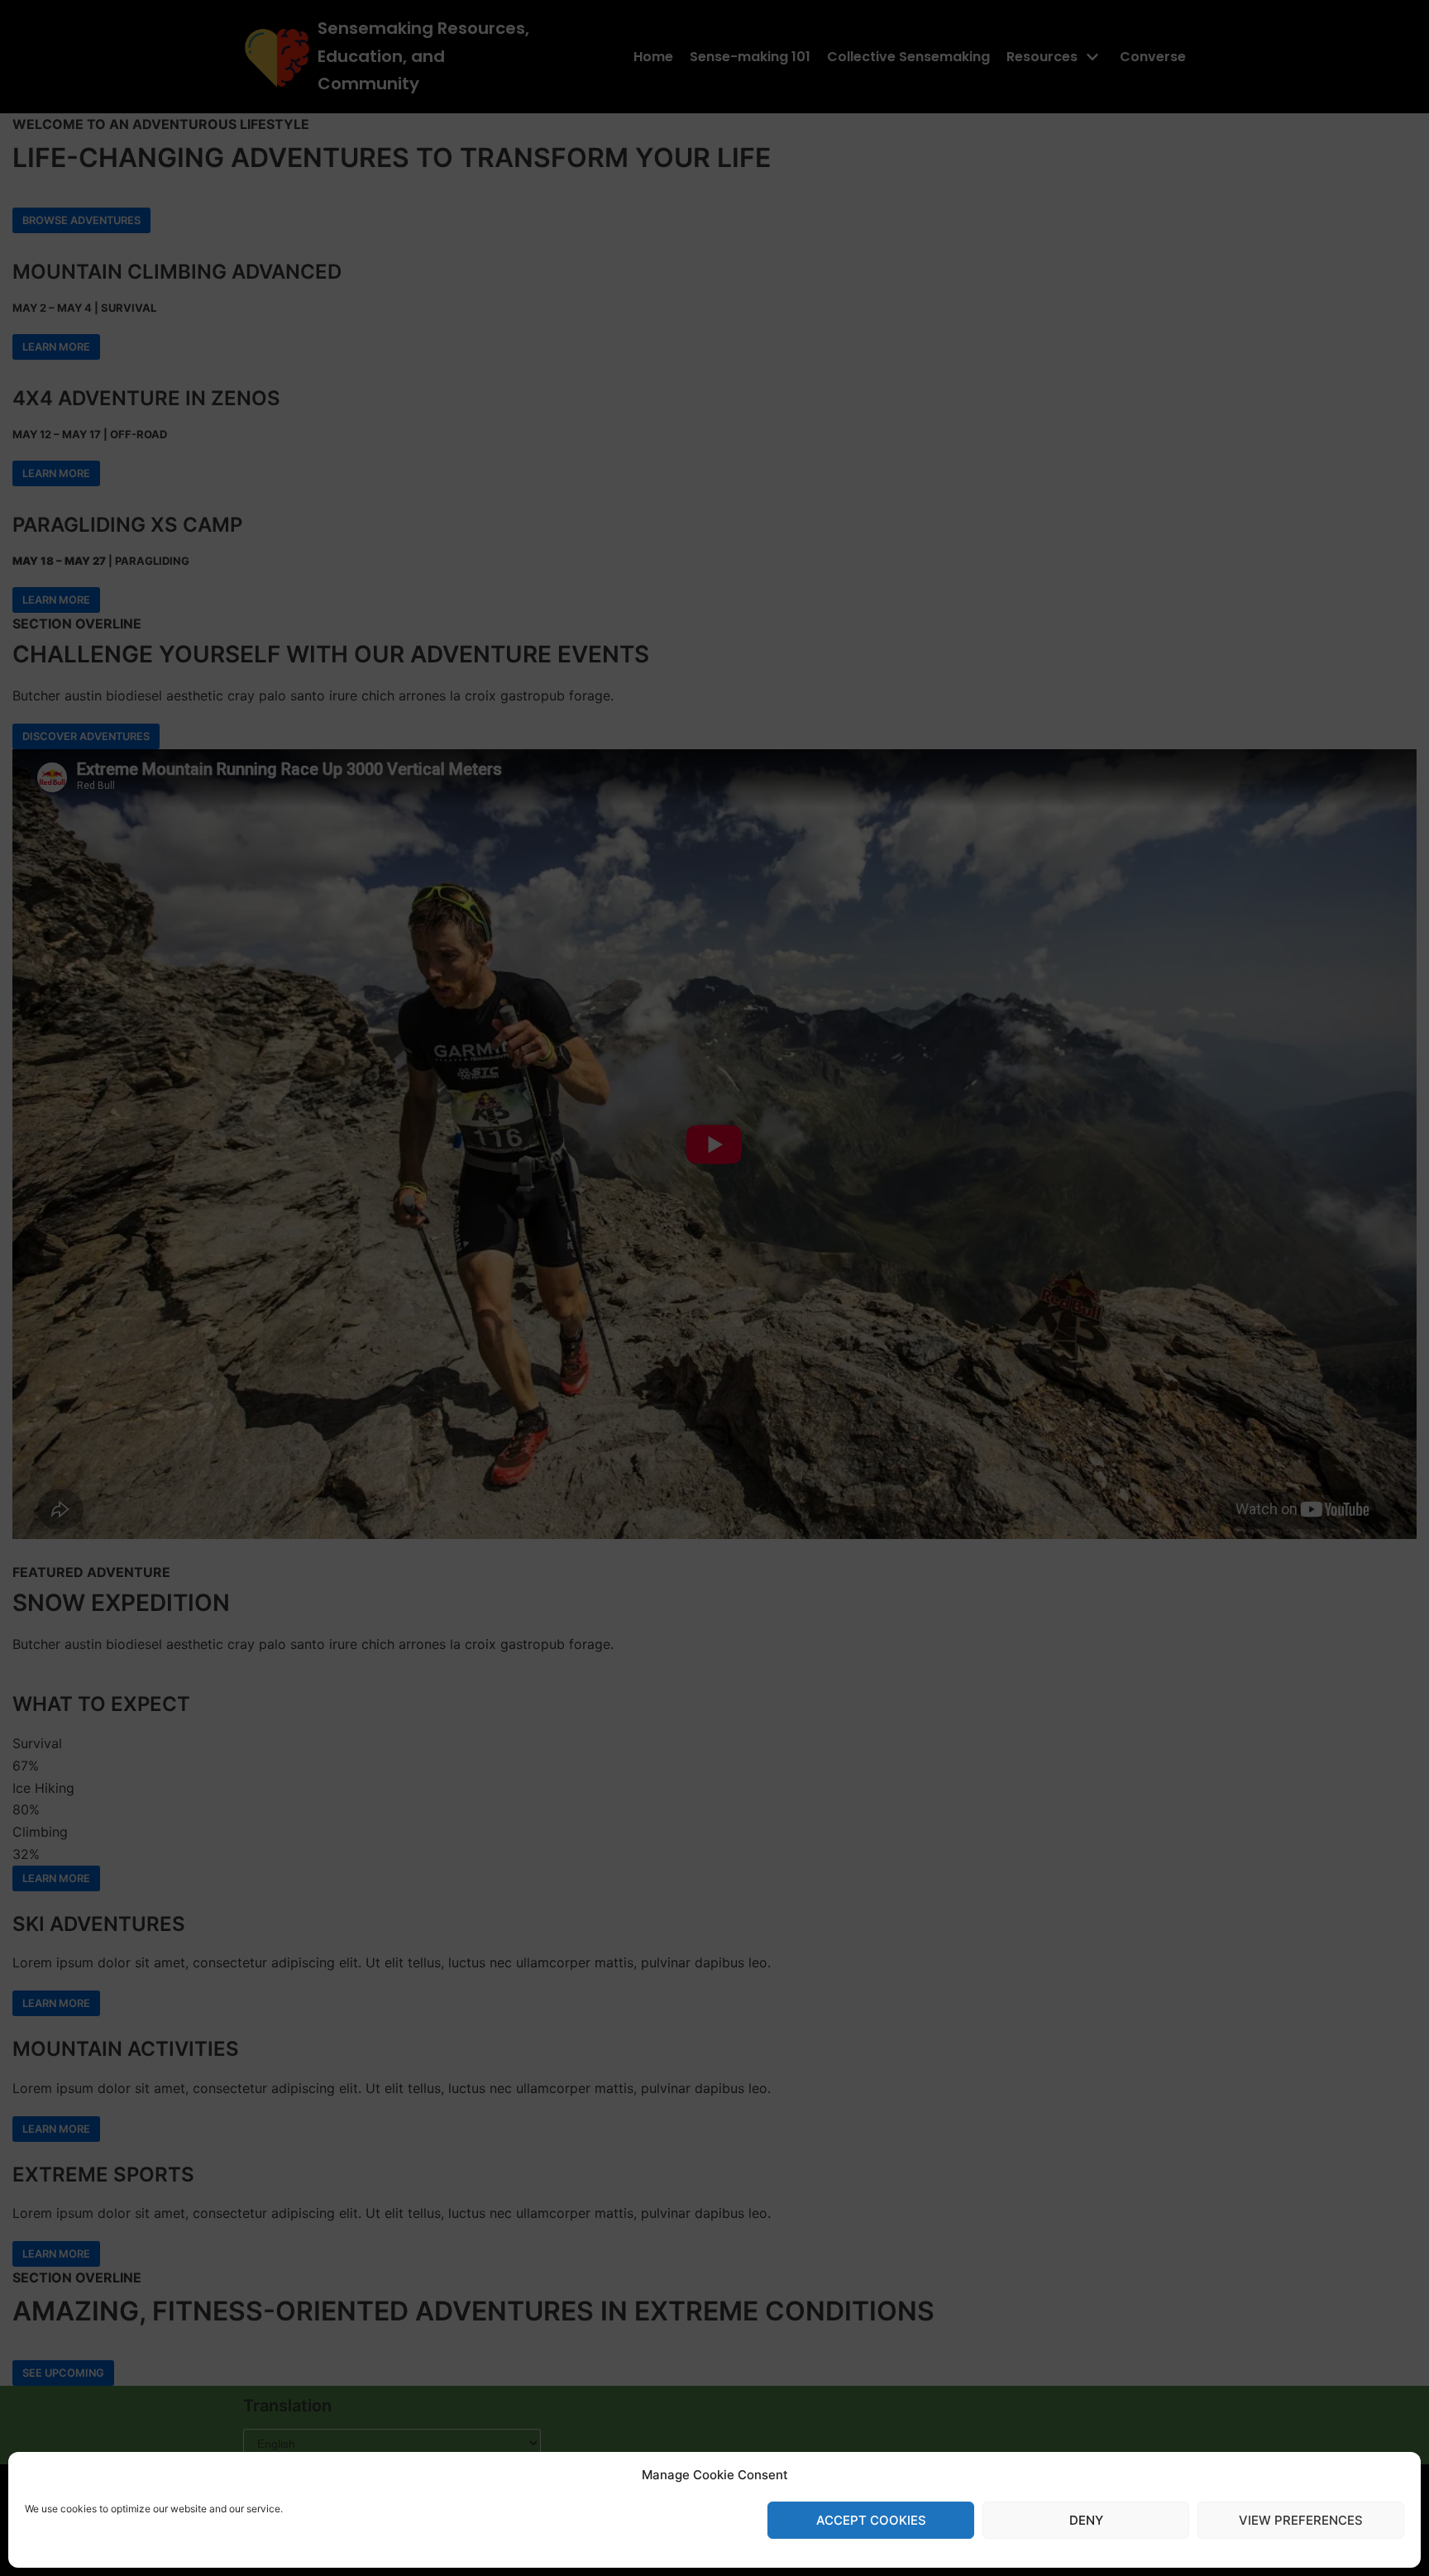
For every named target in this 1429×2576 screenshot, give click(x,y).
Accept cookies (871, 2520)
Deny (1086, 2520)
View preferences (1301, 2520)
